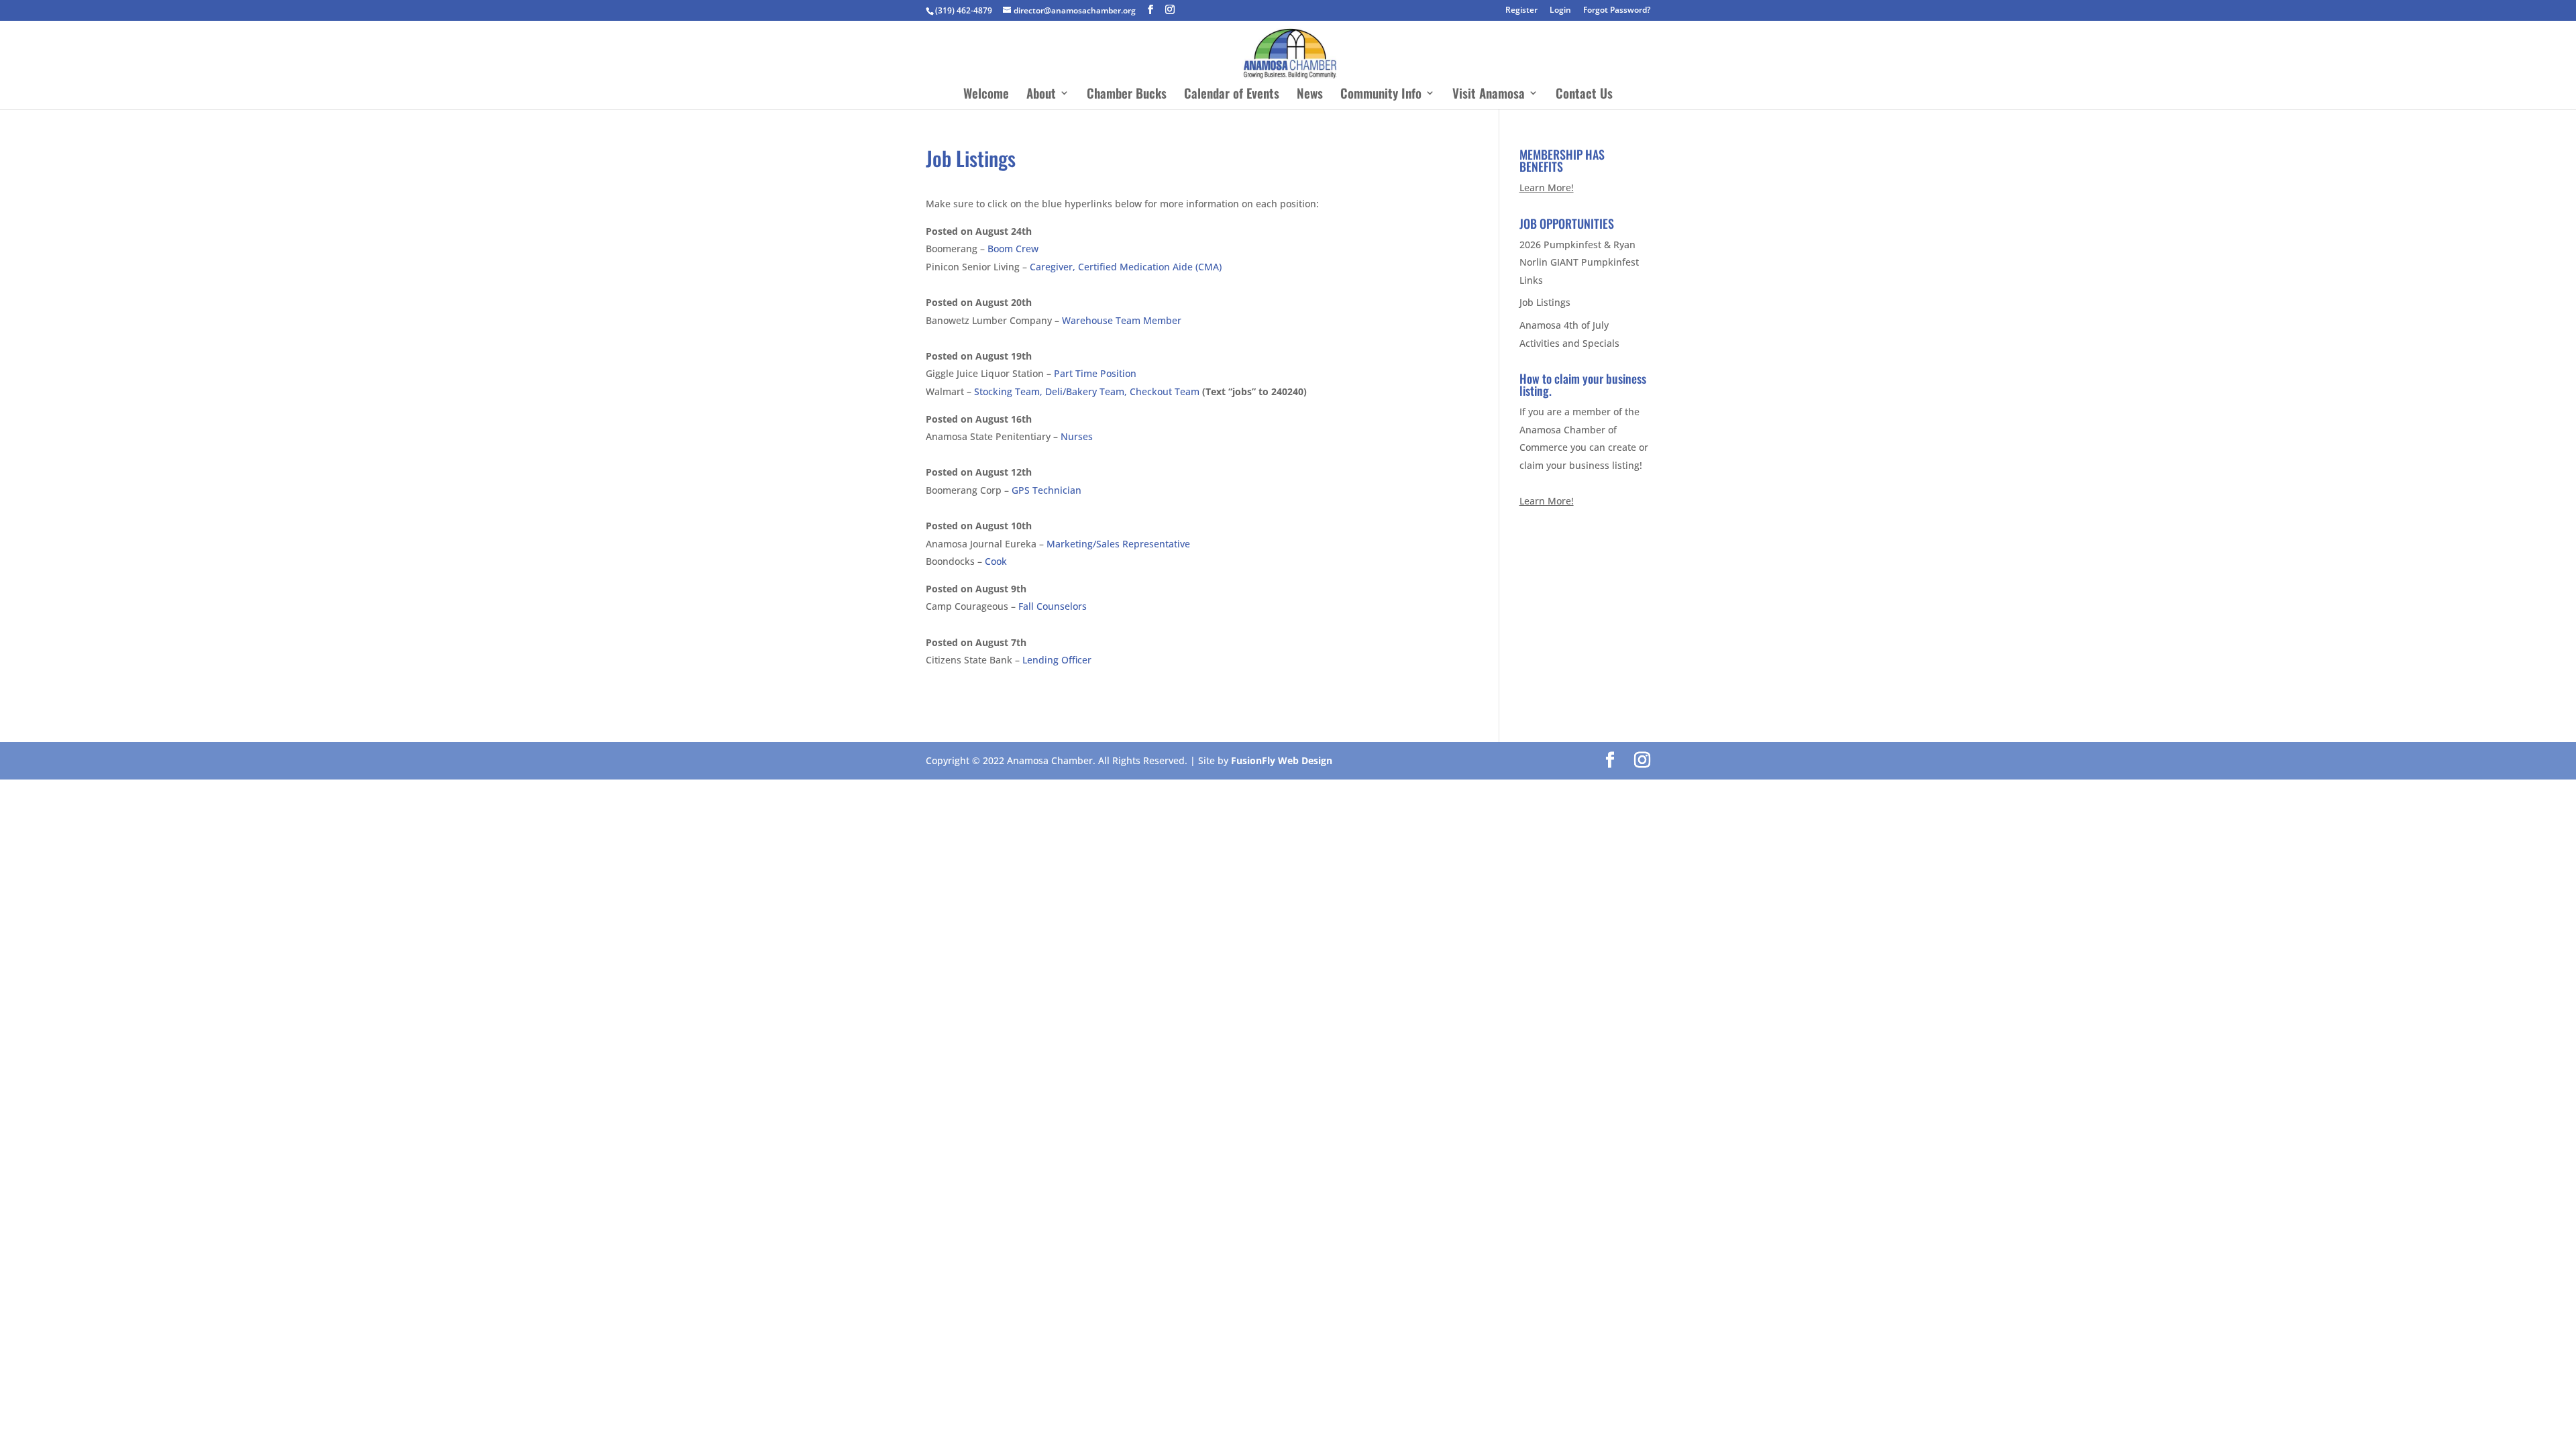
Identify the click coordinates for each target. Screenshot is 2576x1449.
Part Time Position (1095, 373)
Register (1521, 11)
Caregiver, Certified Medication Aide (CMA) (1126, 267)
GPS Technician (1046, 490)
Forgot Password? (1617, 11)
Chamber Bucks (1127, 95)
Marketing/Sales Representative (1118, 544)
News (1310, 95)
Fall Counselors (1053, 606)
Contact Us (1584, 95)
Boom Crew (1013, 249)
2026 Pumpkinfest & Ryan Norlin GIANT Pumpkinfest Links (1579, 262)
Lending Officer (1057, 660)
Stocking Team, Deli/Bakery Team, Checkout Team (1087, 391)
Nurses (1077, 436)
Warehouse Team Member (1122, 320)
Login (1560, 11)
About (1041, 95)
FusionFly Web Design (1282, 760)
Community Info (1381, 95)
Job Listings (1545, 302)
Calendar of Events (1232, 95)
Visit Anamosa (1489, 95)
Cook (996, 561)
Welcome (986, 95)
